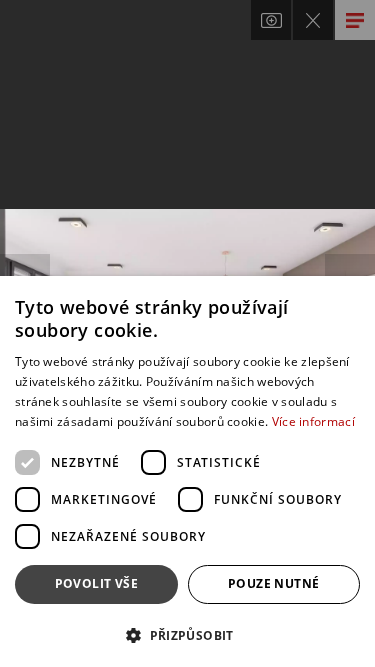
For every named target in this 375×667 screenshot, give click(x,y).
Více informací (313, 421)
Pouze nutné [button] (273, 583)
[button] (187, 634)
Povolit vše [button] (96, 583)
